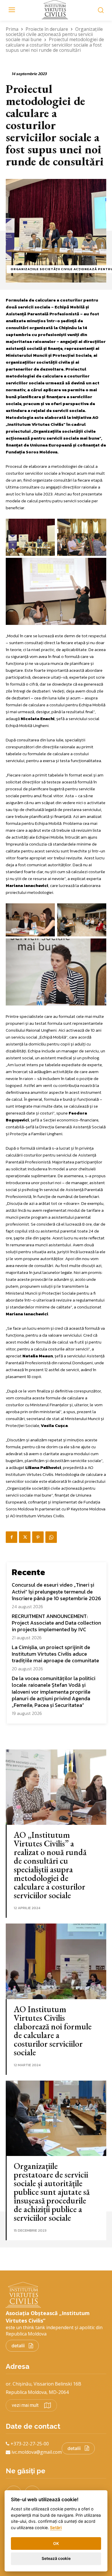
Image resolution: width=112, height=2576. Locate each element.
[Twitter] (25, 1537)
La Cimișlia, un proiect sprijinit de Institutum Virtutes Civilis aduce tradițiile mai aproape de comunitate (55, 1654)
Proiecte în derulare (47, 29)
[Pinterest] (38, 1537)
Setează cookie (56, 2558)
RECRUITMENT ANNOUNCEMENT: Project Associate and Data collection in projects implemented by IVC (56, 1623)
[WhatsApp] (51, 1537)
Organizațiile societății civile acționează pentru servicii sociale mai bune (54, 34)
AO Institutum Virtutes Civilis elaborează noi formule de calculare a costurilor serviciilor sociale (53, 2031)
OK (56, 2543)
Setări (56, 2528)
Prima (12, 29)
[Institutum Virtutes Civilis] (56, 10)
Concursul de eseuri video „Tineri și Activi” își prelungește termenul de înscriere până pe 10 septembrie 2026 (56, 1592)
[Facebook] (11, 1537)
